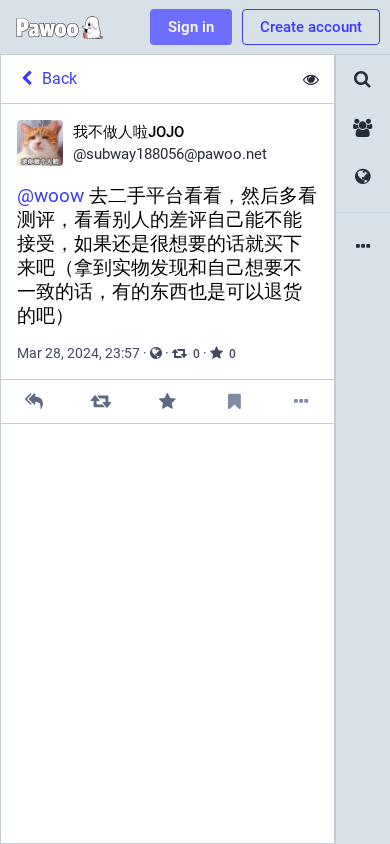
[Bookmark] (234, 401)
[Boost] (100, 401)
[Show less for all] (311, 79)
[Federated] (363, 177)
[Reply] (34, 401)
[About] (363, 247)
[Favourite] (167, 401)
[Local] (363, 128)
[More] (300, 401)
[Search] (363, 79)
